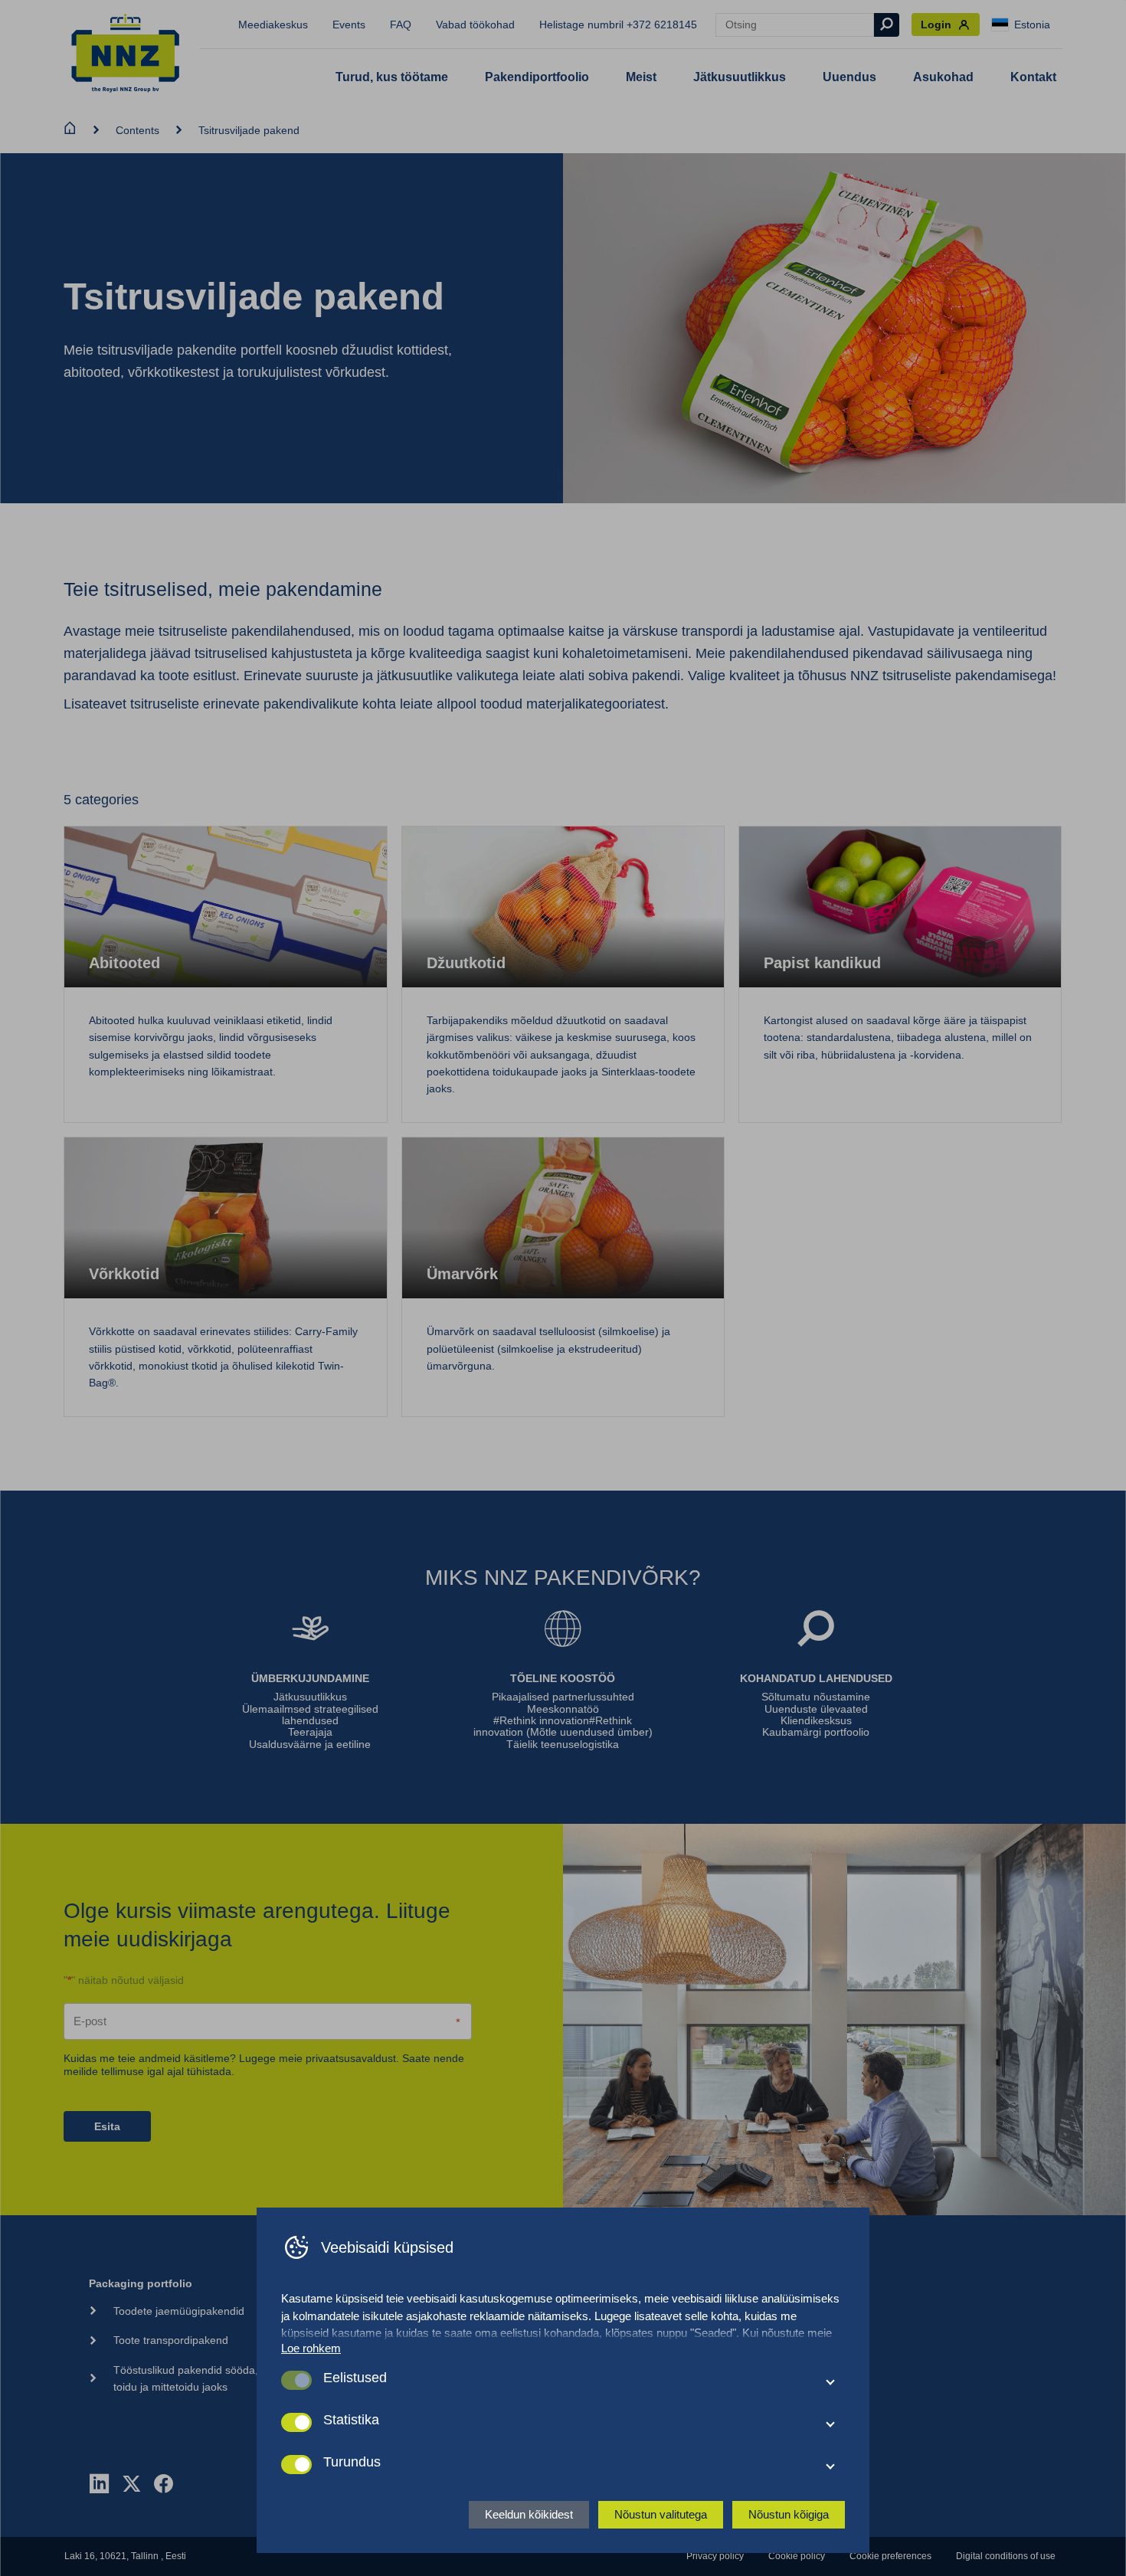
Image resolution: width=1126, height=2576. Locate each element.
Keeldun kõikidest (529, 2514)
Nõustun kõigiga (789, 2514)
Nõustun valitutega (661, 2514)
